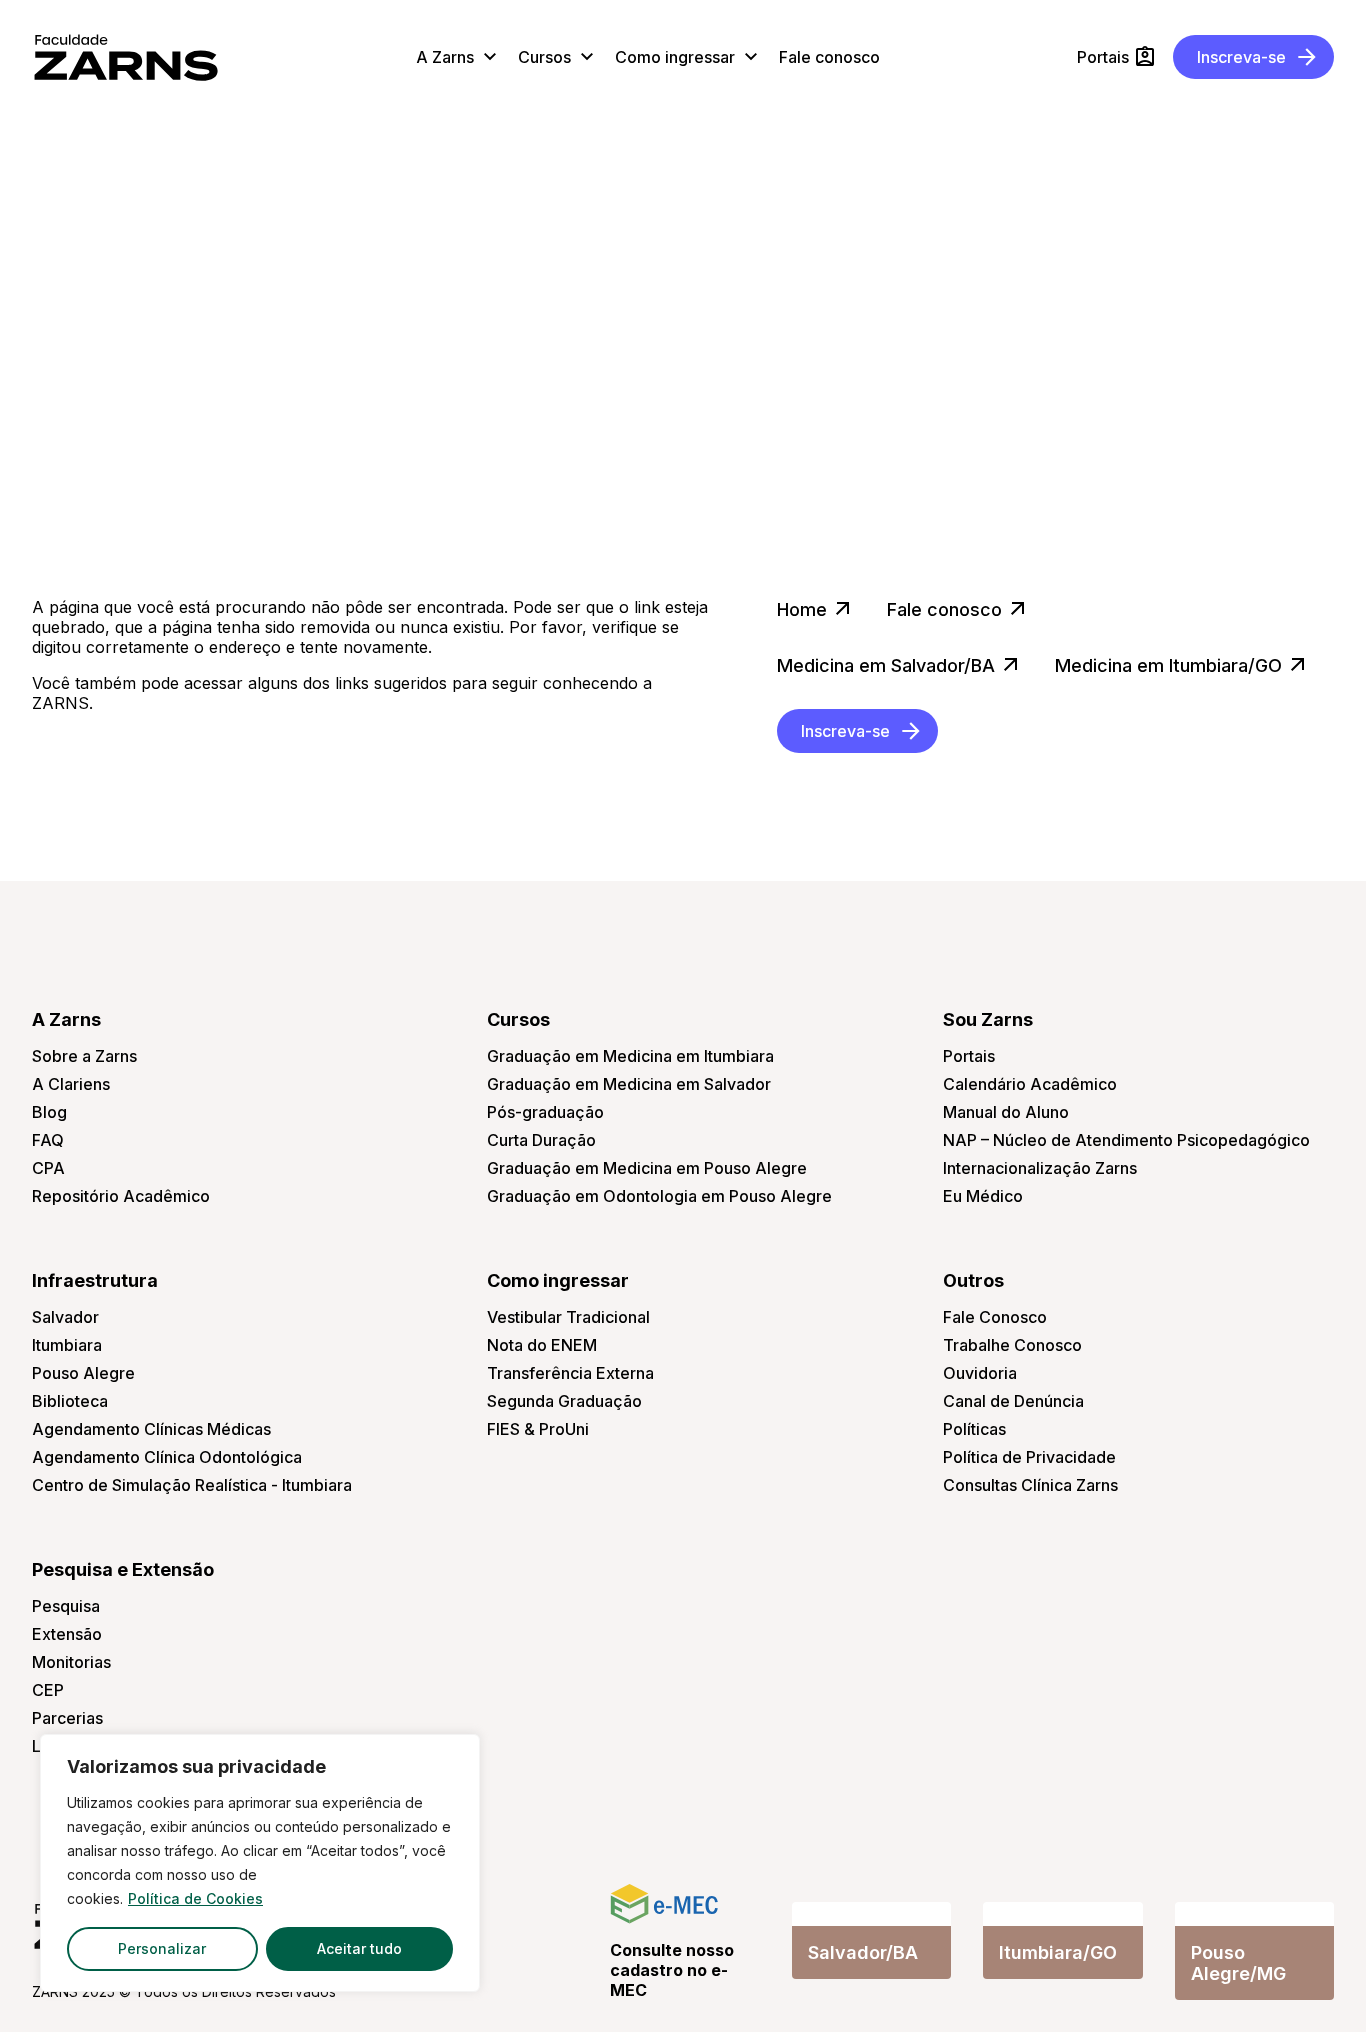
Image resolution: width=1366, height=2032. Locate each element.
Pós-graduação (545, 1112)
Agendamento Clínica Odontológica (167, 1457)
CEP (48, 1690)
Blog (49, 1112)
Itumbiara (67, 1345)
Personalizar (162, 1948)
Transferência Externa (570, 1373)
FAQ (48, 1140)
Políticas (974, 1429)
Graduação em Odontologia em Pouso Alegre (659, 1196)
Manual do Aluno (1006, 1112)
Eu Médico (983, 1196)
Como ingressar (558, 1280)
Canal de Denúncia (1013, 1401)
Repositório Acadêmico (121, 1196)
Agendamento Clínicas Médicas (151, 1429)
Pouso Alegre (83, 1373)
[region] (260, 1863)
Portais (969, 1056)
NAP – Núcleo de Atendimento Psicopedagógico (1126, 1140)
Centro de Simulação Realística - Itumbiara (192, 1485)
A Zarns (66, 1019)
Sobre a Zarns (84, 1056)
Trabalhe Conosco (1012, 1345)
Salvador (65, 1317)
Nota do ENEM (542, 1345)
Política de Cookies (195, 1898)
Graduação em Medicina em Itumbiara (630, 1056)
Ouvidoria (980, 1373)
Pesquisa (66, 1606)
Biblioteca (70, 1401)
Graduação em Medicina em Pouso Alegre (647, 1168)
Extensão (67, 1634)
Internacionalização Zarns (1040, 1168)
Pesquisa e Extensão (123, 1569)
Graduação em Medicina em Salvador (629, 1084)
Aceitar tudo (359, 1948)
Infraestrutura (95, 1280)
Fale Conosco (995, 1317)
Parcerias (67, 1718)
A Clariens (71, 1084)
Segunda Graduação (564, 1401)
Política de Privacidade (1029, 1457)
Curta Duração (541, 1140)
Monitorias (71, 1662)
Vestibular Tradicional (568, 1317)
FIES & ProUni (538, 1429)
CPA (48, 1168)
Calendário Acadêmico (1030, 1084)
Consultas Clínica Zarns (1030, 1485)
